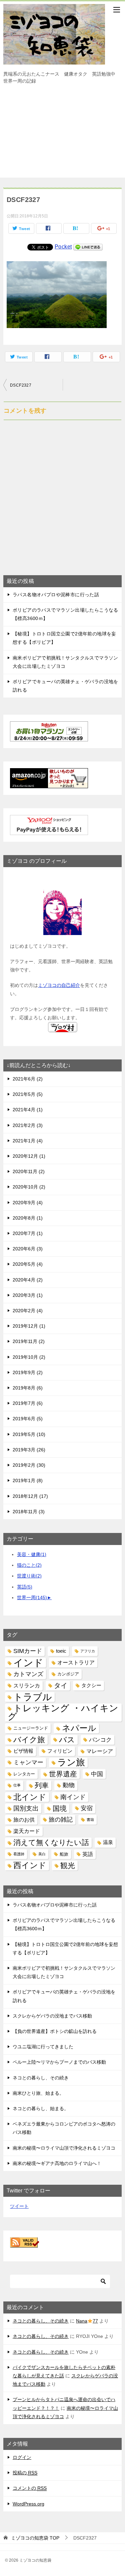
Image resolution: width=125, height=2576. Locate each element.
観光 (68, 1866)
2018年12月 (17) (30, 1496)
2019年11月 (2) (29, 1341)
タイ (61, 1685)
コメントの (30, 2488)
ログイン (22, 2457)
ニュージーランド (31, 1728)
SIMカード (28, 1651)
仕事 (17, 1785)
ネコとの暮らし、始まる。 (41, 2108)
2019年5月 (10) (29, 1434)
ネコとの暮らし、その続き (41, 2078)
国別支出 (26, 1808)
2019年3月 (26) (29, 1450)
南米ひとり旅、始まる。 (38, 2093)
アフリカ (88, 1651)
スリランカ (27, 1686)
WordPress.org (28, 2504)
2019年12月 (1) (29, 1326)
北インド (30, 1797)
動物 (69, 1785)
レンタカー (24, 1774)
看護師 (19, 1854)
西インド (30, 1865)
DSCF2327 (21, 385)
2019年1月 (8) (28, 1480)
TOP (35, 2538)
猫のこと (29, 1565)
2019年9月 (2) (28, 1372)
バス (67, 1740)
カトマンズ (28, 1674)
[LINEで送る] (88, 247)
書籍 (90, 1820)
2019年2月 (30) (29, 1465)
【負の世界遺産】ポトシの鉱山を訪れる (55, 2031)
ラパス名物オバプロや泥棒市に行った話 (56, 595)
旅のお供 (24, 1820)
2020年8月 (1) (28, 1218)
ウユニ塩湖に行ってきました (43, 2047)
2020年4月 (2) (28, 1280)
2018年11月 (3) (29, 1512)
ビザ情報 (23, 1751)
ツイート (19, 2206)
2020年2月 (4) (28, 1311)
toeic (61, 1651)
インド (28, 1663)
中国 (97, 1774)
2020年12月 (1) (29, 1156)
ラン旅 (71, 1763)
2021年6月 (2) (28, 1079)
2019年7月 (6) (28, 1403)
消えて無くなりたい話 (51, 1842)
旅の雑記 (61, 1820)
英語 (25, 1587)
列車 (42, 1785)
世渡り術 (29, 1576)
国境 (60, 1808)
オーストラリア (76, 1663)
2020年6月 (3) (28, 1249)
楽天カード (27, 1831)
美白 (42, 1854)
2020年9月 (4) (28, 1203)
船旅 (64, 1854)
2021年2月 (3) (28, 1125)
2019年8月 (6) (28, 1388)
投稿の (25, 2473)
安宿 (87, 1808)
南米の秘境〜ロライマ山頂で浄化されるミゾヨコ (64, 2148)
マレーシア (100, 1751)
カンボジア (68, 1674)
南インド (73, 1797)
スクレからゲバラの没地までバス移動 (52, 2016)
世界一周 (32, 1598)
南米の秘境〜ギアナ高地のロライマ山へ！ (57, 2163)
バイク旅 (29, 1740)
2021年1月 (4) (28, 1141)
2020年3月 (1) (28, 1295)
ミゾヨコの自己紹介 (59, 985)
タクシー (91, 1685)
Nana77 (87, 2321)
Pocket (63, 247)
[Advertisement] (62, 134)
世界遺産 (63, 1774)
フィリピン (60, 1751)
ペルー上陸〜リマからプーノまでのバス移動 (59, 2062)
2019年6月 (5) (28, 1419)
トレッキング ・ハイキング (63, 1713)
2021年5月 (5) (28, 1094)
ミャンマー (28, 1762)
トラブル (33, 1697)
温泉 (108, 1842)
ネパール (79, 1728)
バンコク (100, 1740)
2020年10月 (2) (29, 1187)
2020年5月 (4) (28, 1264)
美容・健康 (32, 1554)
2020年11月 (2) (29, 1171)
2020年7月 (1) (28, 1233)
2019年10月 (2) (29, 1357)
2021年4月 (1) (28, 1110)
